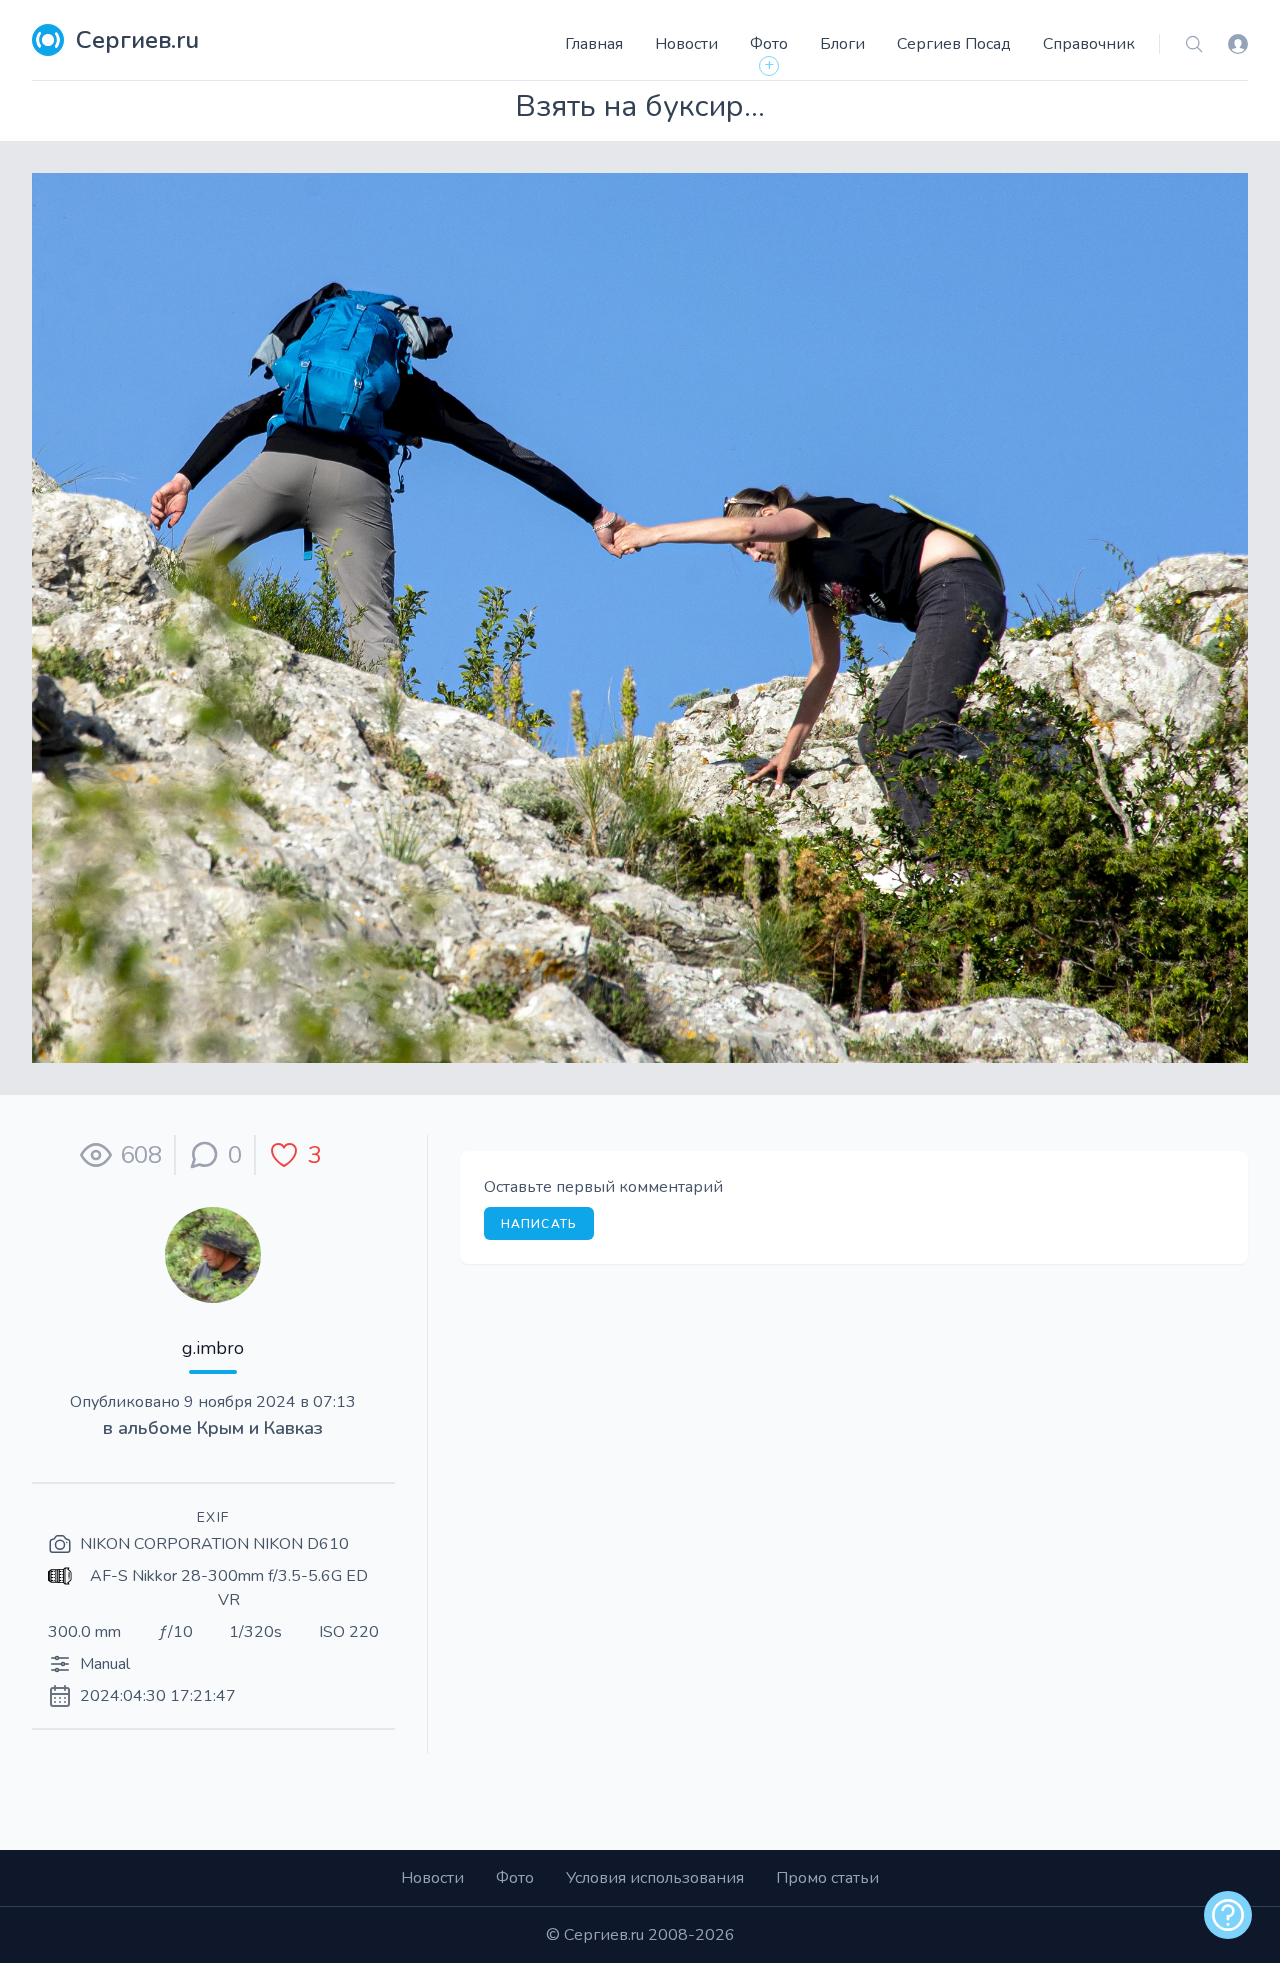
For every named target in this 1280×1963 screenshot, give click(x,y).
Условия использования (655, 1878)
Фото (769, 44)
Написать (539, 1224)
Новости (686, 44)
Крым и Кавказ (260, 1428)
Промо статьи (827, 1878)
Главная (594, 44)
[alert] (1228, 1915)
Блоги (842, 44)
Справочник (1089, 44)
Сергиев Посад (954, 44)
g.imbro (213, 1348)
